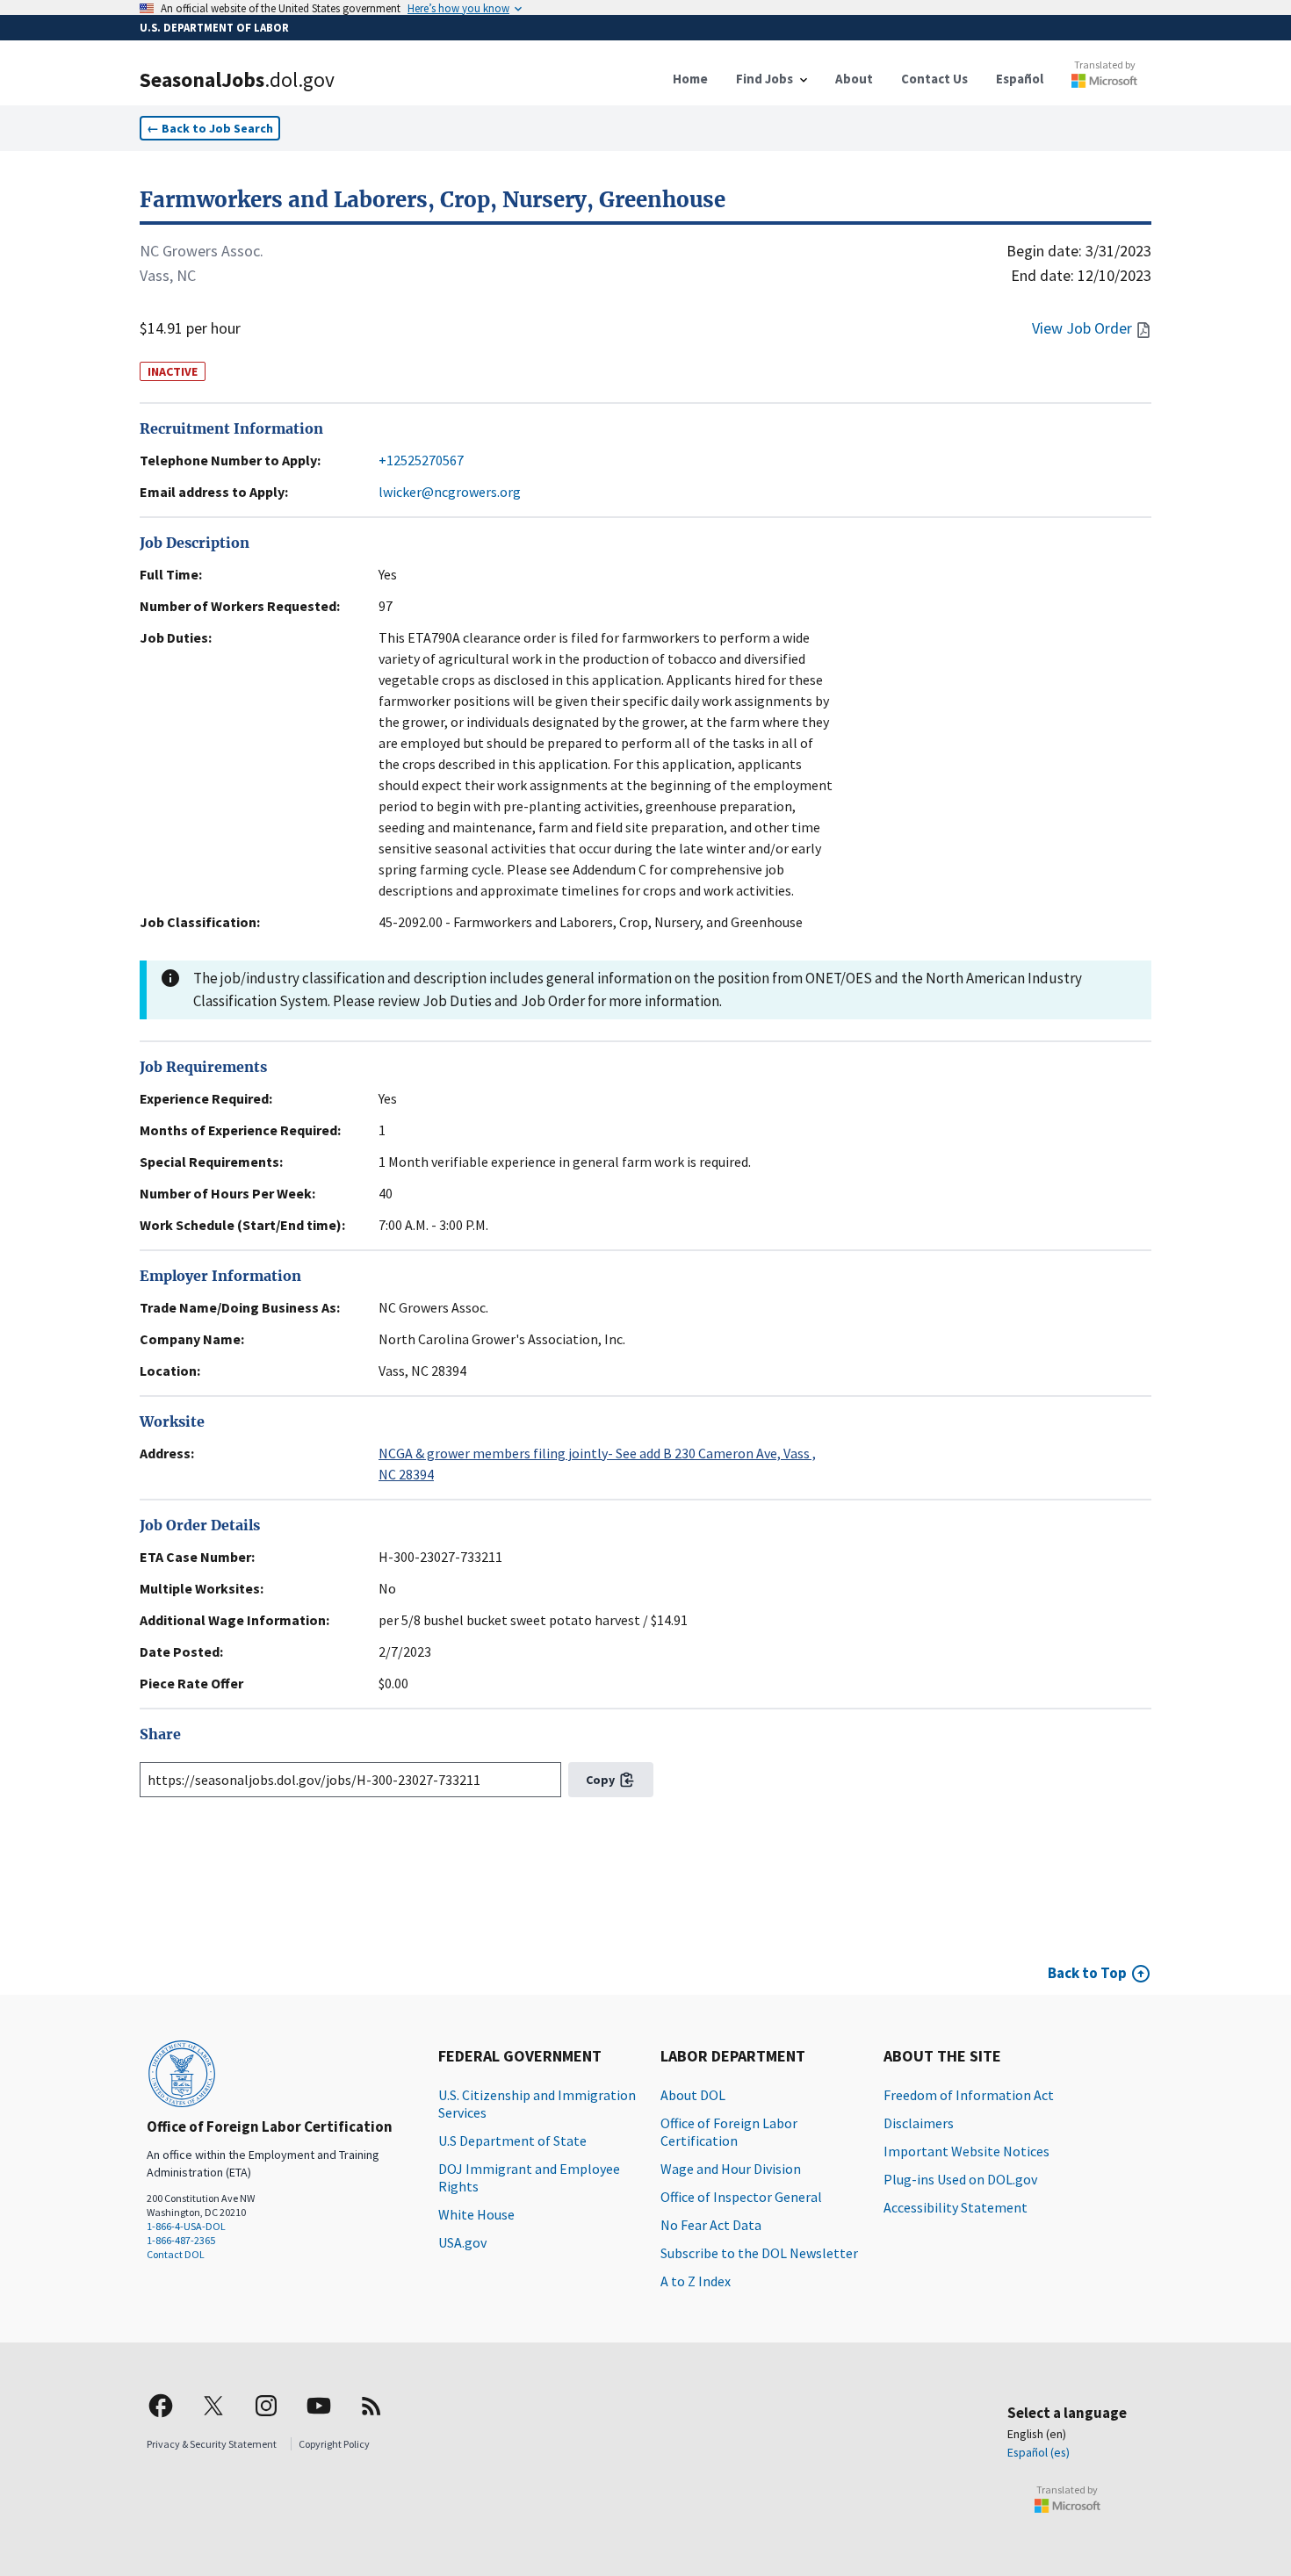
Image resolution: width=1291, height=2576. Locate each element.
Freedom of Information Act (969, 2095)
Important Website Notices (966, 2151)
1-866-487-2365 (181, 2240)
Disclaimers (919, 2123)
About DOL (693, 2095)
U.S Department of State (512, 2141)
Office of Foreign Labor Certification (729, 2132)
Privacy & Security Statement (212, 2444)
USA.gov (462, 2242)
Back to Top (1087, 1973)
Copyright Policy (334, 2444)
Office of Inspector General (741, 2197)
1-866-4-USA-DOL (186, 2226)
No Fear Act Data (711, 2225)
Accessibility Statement (956, 2207)
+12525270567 (421, 460)
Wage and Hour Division (731, 2169)
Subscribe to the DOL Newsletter (759, 2253)
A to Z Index (696, 2281)
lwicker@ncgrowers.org (450, 492)
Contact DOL (176, 2254)
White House (476, 2214)
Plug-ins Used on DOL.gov (960, 2179)
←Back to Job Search (210, 128)
